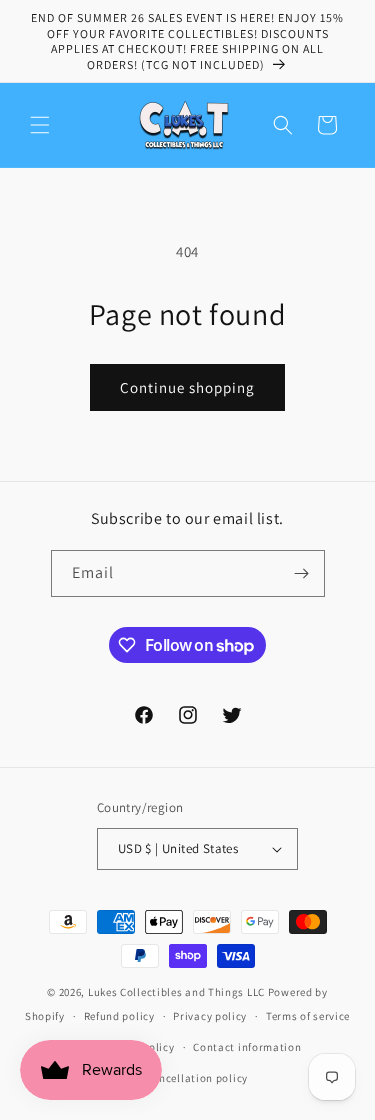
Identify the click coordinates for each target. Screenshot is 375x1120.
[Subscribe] (302, 573)
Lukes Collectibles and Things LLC (176, 992)
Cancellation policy (197, 1078)
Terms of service (308, 1016)
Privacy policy (210, 1016)
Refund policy (119, 1016)
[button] (40, 125)
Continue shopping (187, 387)
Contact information (247, 1047)
